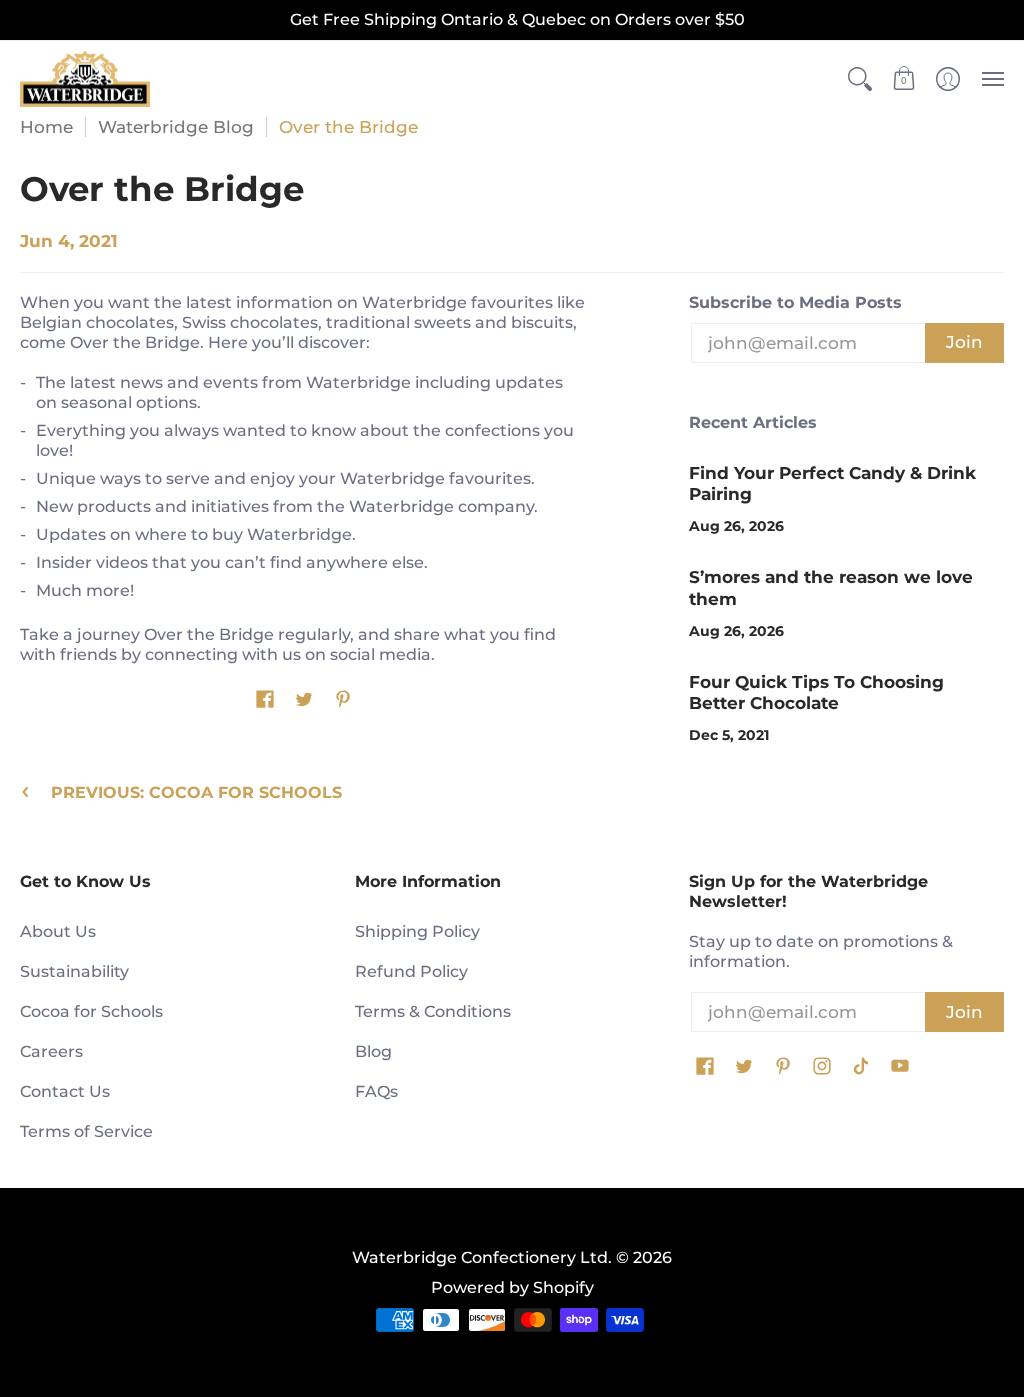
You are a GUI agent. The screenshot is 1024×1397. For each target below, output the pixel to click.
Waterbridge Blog (176, 127)
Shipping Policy (417, 931)
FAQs (376, 1091)
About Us (58, 931)
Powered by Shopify (512, 1287)
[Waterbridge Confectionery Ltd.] (85, 79)
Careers (51, 1051)
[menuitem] (860, 79)
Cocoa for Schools (91, 1011)
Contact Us (65, 1091)
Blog (373, 1051)
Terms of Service (86, 1131)
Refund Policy (411, 971)
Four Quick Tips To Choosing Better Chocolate (816, 692)
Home (46, 127)
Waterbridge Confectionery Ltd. (482, 1257)
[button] (860, 79)
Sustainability (74, 971)
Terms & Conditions (433, 1011)
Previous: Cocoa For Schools (196, 792)
